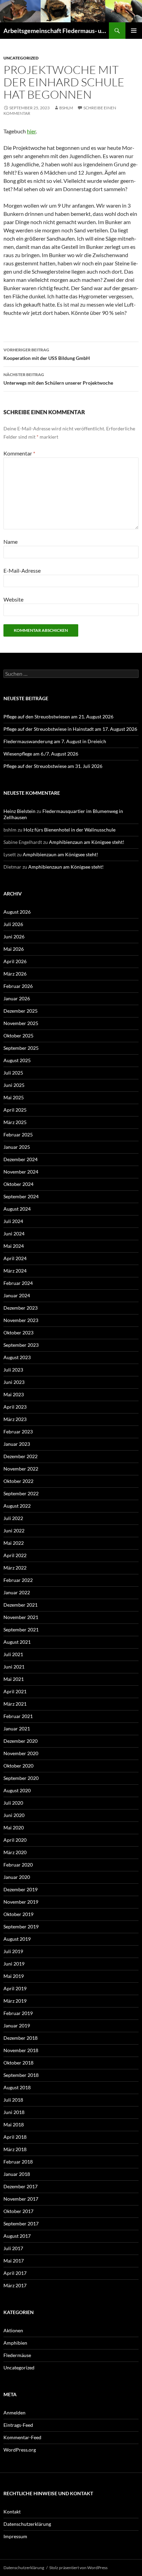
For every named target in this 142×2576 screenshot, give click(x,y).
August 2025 (17, 1060)
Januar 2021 (17, 1729)
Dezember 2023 (21, 1308)
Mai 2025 (14, 1097)
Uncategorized (21, 58)
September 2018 (21, 2075)
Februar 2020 (18, 1865)
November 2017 (21, 2199)
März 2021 (15, 1704)
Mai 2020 (14, 1828)
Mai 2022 (14, 1543)
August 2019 (17, 1939)
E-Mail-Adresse (22, 570)
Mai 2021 (14, 1679)
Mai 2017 (14, 2261)
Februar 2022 (18, 1580)
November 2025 (21, 1023)
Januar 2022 (17, 1592)
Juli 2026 (13, 924)
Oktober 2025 (18, 1036)
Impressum (15, 2536)
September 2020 (21, 1778)
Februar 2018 (18, 2162)
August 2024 (17, 1209)
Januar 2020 (17, 1877)
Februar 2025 (18, 1135)
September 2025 (21, 1048)
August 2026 (17, 912)
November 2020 (21, 1753)
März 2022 (15, 1568)
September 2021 (21, 1630)
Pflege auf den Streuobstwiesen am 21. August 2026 (58, 717)
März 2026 (15, 974)
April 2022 (15, 1555)
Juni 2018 (14, 2112)
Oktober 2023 (18, 1333)
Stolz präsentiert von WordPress (78, 2568)
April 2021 (15, 1691)
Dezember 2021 (21, 1605)
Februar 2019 (18, 2013)
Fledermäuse (17, 2355)
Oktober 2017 (18, 2211)
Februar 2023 (18, 1432)
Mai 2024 (14, 1246)
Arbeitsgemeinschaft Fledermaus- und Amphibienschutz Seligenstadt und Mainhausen (56, 31)
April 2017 (15, 2273)
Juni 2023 (14, 1382)
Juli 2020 (13, 1803)
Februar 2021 (18, 1716)
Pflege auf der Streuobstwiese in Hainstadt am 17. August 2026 (70, 729)
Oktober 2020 (18, 1766)
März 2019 (15, 2001)
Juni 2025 (14, 1085)
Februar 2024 (18, 1283)
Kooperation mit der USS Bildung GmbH (47, 354)
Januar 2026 (17, 998)
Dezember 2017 (21, 2186)
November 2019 (21, 1902)
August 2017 (17, 2236)
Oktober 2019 (18, 1914)
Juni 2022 (14, 1531)
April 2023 (15, 1407)
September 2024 (21, 1196)
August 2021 (17, 1642)
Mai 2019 (14, 1976)
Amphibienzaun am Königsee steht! (87, 842)
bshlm (66, 108)
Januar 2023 (17, 1444)
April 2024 (15, 1258)
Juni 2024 (14, 1234)
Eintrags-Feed (18, 2425)
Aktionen (13, 2330)
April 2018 (15, 2137)
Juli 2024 (13, 1221)
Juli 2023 (13, 1370)
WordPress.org (20, 2450)
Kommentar (19, 453)
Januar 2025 (17, 1147)
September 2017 (21, 2223)
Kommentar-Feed (22, 2437)
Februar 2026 (18, 986)
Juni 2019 (14, 1964)
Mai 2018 (14, 2124)
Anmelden (14, 2413)
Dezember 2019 (21, 1889)
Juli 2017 (13, 2248)
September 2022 (21, 1493)
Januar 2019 (17, 2025)
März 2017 (15, 2285)
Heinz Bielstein (19, 811)
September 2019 (21, 1927)
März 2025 (15, 1122)
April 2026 (15, 961)
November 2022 (21, 1469)
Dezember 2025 (21, 1011)
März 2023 (15, 1419)
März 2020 (15, 1852)
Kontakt (12, 2512)
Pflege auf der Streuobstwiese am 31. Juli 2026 (53, 766)
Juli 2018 (13, 2100)
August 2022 (17, 1506)
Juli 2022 (13, 1518)
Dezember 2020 (21, 1741)
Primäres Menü (134, 31)
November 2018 (21, 2050)
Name (11, 542)
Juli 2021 (13, 1654)
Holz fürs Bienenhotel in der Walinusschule (69, 830)
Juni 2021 (14, 1667)
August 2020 (17, 1790)
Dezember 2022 (21, 1456)
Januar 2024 (17, 1295)
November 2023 (21, 1320)
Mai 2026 (14, 949)
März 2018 (15, 2149)
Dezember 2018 (21, 2038)
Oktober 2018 (18, 2063)
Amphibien (15, 2343)
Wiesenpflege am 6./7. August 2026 (41, 754)
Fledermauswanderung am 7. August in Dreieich (55, 741)
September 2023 (21, 1345)
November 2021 (21, 1617)
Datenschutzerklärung (27, 2524)
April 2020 (15, 1840)
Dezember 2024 (21, 1159)
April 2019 (15, 1988)
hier (31, 131)
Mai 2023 (14, 1394)
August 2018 (17, 2087)
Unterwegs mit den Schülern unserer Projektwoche (58, 379)
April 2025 (15, 1110)
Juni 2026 (14, 937)
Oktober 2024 (18, 1184)
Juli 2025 (13, 1073)
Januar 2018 (17, 2174)
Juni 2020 (14, 1815)
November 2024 (21, 1172)
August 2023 (17, 1357)
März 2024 (15, 1271)
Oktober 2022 (18, 1481)
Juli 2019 (13, 1951)
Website (13, 599)
